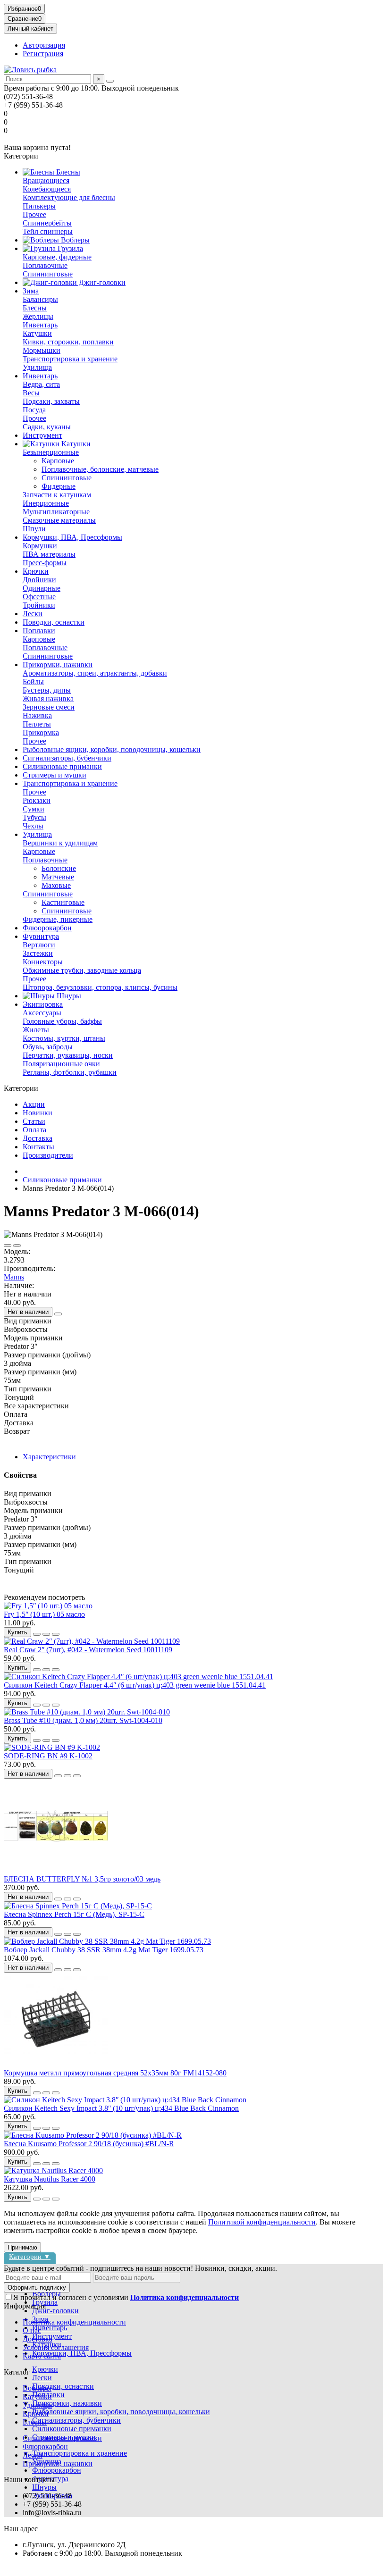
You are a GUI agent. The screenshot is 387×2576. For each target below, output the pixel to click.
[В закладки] (8, 1246)
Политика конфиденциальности (74, 2322)
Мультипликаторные (56, 512)
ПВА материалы (49, 554)
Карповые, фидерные (57, 257)
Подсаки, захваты (51, 401)
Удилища (37, 367)
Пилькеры (39, 206)
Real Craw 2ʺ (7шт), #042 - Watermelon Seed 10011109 (88, 1650)
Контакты (38, 1147)
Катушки (37, 333)
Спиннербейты (47, 223)
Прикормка (41, 732)
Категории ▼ (30, 2256)
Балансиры (40, 299)
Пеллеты (37, 724)
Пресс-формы (45, 563)
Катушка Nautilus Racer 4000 (50, 2179)
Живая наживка (48, 698)
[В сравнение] (17, 1246)
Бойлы (33, 682)
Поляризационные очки (61, 1064)
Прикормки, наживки (58, 665)
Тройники (39, 605)
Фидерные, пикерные (58, 919)
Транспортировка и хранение (70, 359)
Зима (31, 291)
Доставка (38, 1138)
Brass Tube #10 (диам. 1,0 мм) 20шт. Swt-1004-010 (83, 1720)
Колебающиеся (47, 189)
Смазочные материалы (59, 520)
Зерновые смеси (49, 707)
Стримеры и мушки (55, 775)
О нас (32, 2330)
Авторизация (44, 45)
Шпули (34, 529)
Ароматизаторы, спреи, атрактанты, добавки (95, 673)
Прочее (34, 214)
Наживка (37, 715)
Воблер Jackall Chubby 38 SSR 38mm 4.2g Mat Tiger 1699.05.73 (104, 1950)
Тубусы (34, 817)
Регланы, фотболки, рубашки (70, 1072)
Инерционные (46, 503)
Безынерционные (51, 452)
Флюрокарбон (45, 2446)
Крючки (36, 571)
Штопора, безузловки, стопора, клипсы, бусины (100, 987)
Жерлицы (38, 316)
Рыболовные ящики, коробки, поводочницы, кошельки (112, 749)
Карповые (58, 461)
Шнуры (68, 996)
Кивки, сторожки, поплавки (68, 342)
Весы (31, 393)
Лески (33, 614)
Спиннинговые (48, 274)
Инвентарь (40, 325)
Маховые (56, 885)
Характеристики (49, 1457)
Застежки (38, 953)
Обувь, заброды (48, 1047)
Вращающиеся (46, 180)
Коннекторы (43, 962)
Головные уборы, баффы (62, 1021)
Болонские (59, 868)
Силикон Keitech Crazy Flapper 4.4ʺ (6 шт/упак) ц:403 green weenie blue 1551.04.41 (135, 1685)
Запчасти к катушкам (57, 495)
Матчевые (58, 877)
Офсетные (39, 597)
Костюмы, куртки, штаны (64, 1038)
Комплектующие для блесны (69, 197)
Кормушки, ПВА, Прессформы (72, 537)
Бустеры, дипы (47, 690)
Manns (14, 1277)
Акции (34, 1104)
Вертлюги (39, 945)
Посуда (34, 410)
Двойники (39, 580)
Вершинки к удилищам (60, 843)
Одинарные (42, 588)
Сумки (34, 809)
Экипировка (43, 1004)
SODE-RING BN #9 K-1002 (48, 1756)
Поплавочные (45, 265)
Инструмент (42, 435)
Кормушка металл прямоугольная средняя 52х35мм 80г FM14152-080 (115, 2073)
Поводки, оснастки (54, 622)
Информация (25, 2306)
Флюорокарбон (47, 928)
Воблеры (74, 240)
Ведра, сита (41, 384)
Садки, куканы (47, 427)
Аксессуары (42, 1013)
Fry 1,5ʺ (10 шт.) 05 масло (44, 1614)
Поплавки (39, 631)
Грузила (69, 248)
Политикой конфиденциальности (262, 2222)
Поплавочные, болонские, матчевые (100, 469)
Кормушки (40, 546)
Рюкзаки (37, 800)
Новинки (38, 1113)
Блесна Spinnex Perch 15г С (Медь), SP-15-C (74, 1914)
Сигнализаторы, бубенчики (67, 758)
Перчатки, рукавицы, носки (68, 1055)
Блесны (67, 172)
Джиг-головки (101, 282)
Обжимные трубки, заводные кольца (82, 970)
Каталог (17, 2372)
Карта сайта (42, 2356)
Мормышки (42, 350)
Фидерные (59, 486)
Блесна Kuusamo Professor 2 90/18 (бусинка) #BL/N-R (89, 2144)
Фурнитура (41, 936)
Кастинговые (63, 902)
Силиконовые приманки (62, 766)
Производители (48, 1155)
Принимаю (22, 2247)
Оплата (34, 1130)
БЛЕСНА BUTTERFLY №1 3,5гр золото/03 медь (82, 1879)
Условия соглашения (56, 2347)
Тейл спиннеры (48, 231)
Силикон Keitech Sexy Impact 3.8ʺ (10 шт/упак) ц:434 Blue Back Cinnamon (121, 2108)
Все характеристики (36, 1406)
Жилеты (36, 1030)
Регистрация (43, 54)
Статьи (34, 1121)
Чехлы (33, 826)
